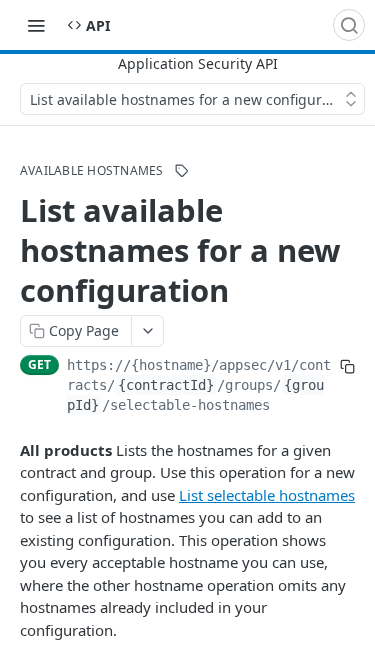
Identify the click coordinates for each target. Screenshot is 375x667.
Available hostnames (92, 171)
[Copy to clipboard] (347, 367)
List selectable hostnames (267, 495)
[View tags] (182, 171)
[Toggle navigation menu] (36, 25)
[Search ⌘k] (349, 25)
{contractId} (166, 385)
